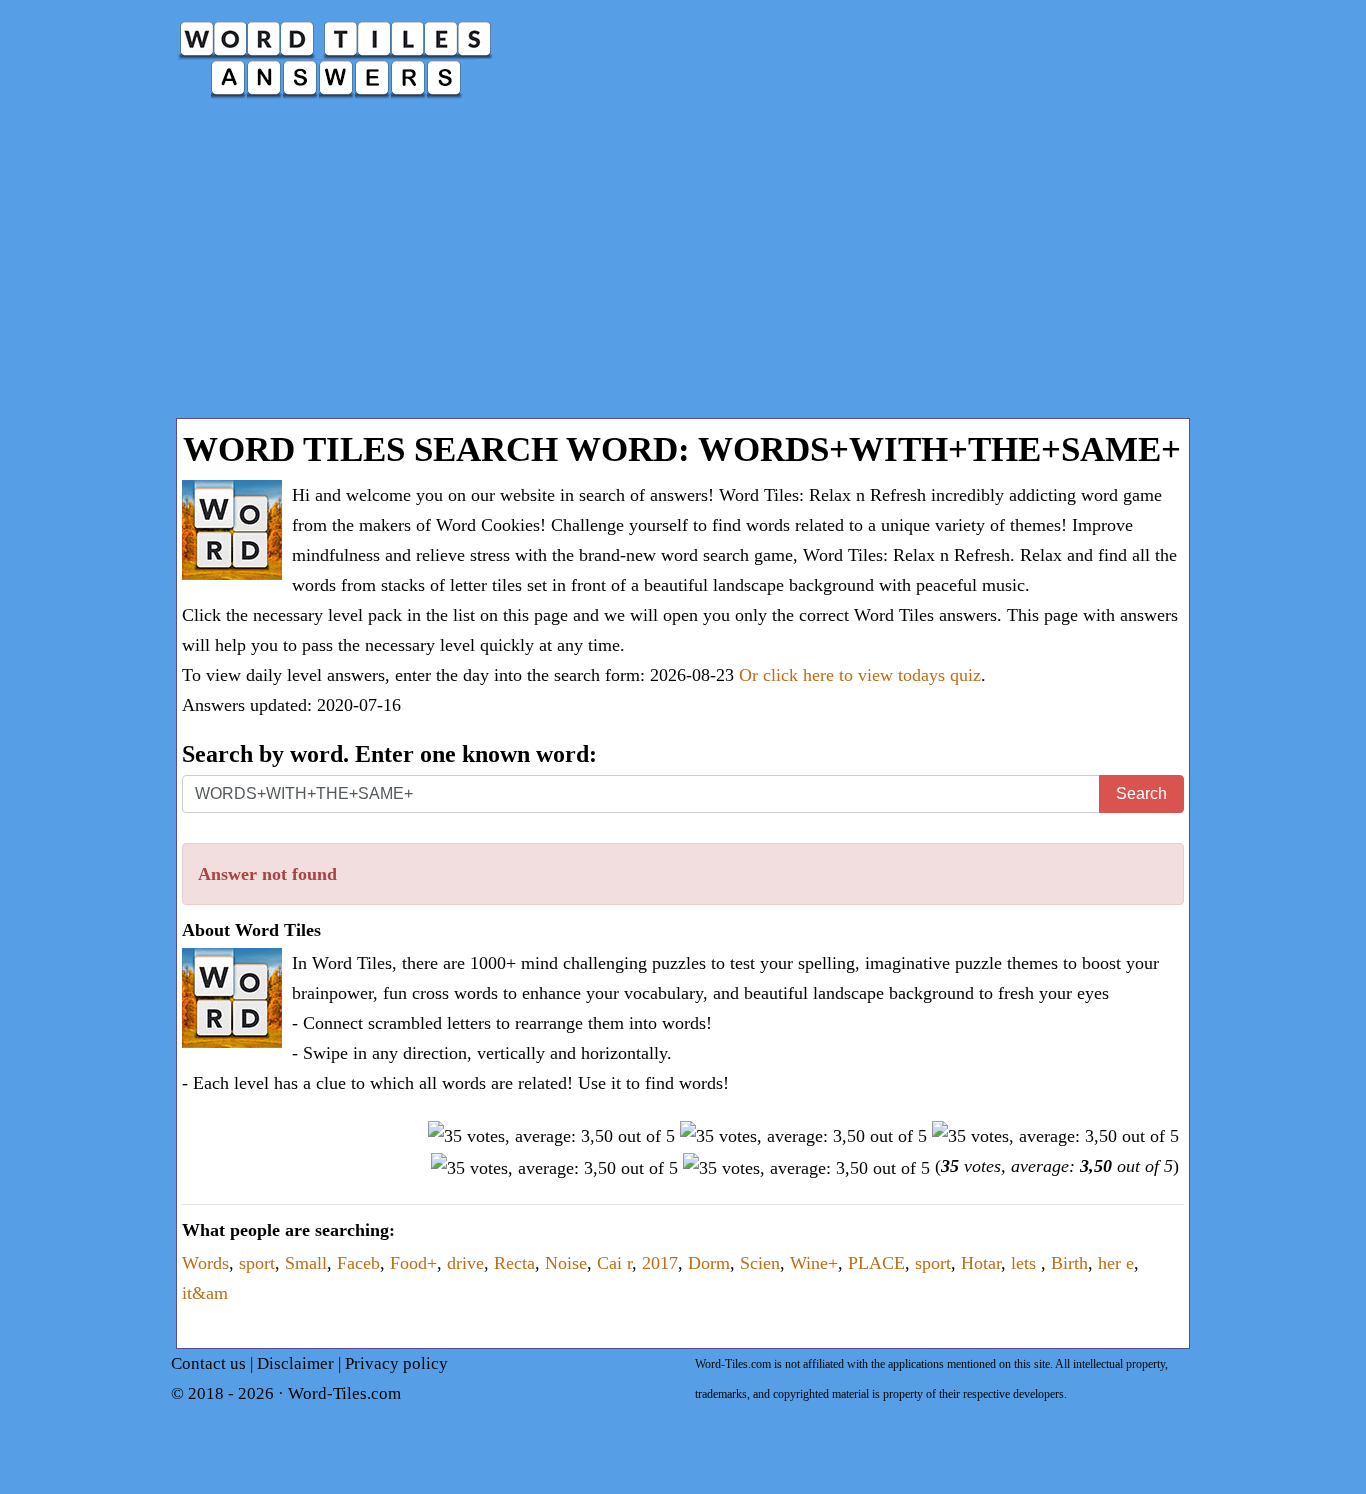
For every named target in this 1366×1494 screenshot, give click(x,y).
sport (257, 1263)
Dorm (709, 1263)
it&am (205, 1293)
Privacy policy (396, 1363)
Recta (514, 1263)
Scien (760, 1263)
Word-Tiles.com (344, 1393)
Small (306, 1263)
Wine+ (814, 1263)
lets (1026, 1263)
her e (1116, 1263)
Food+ (413, 1263)
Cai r (614, 1263)
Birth (1069, 1263)
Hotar (981, 1263)
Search (1141, 793)
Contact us (208, 1363)
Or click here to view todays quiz (860, 675)
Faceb (358, 1263)
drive (465, 1263)
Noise (566, 1263)
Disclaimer (295, 1363)
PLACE (876, 1263)
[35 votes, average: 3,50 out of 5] (551, 1136)
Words (205, 1263)
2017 (660, 1263)
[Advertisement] (683, 268)
